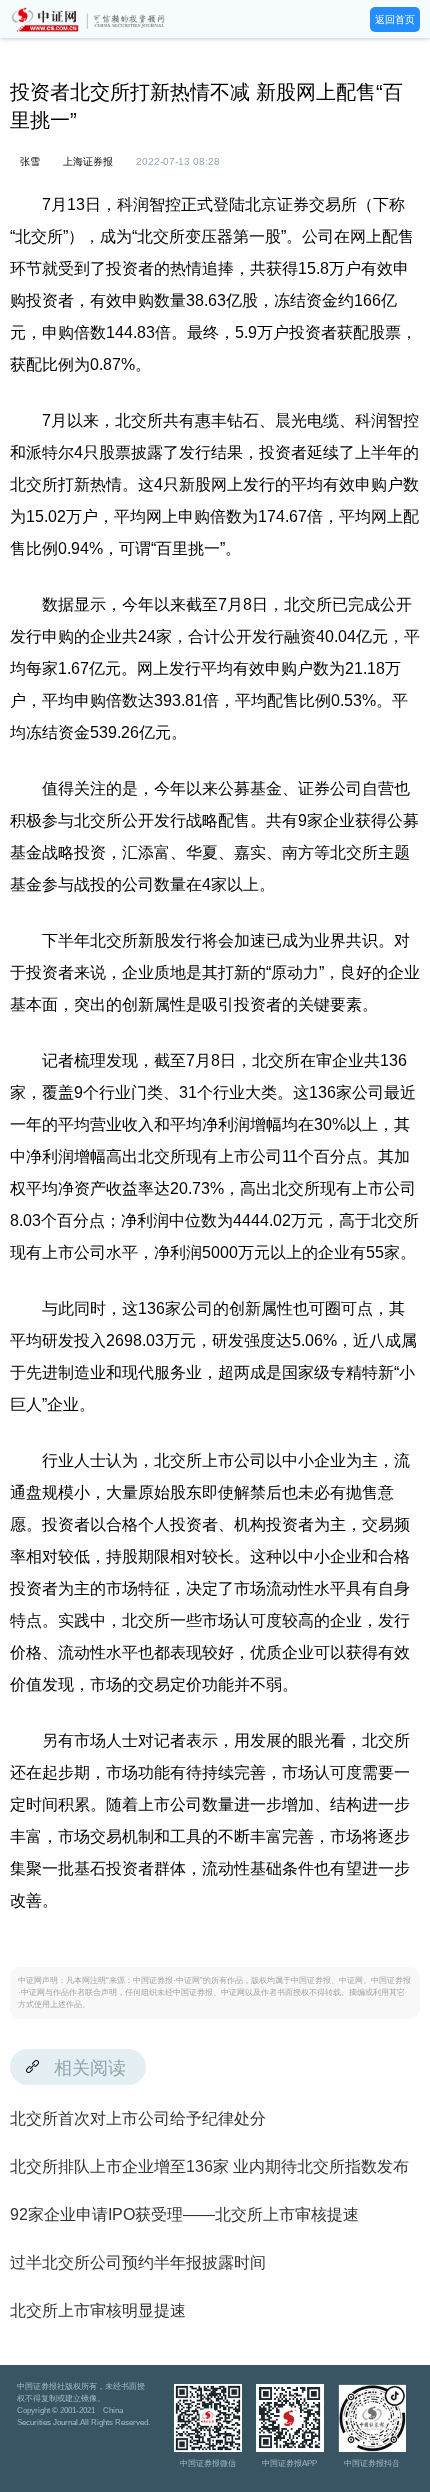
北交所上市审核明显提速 (98, 2310)
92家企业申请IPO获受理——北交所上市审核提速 (184, 2214)
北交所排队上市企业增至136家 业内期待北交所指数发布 (209, 2166)
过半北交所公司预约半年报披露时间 (138, 2262)
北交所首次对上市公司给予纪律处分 (138, 2118)
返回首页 (395, 19)
